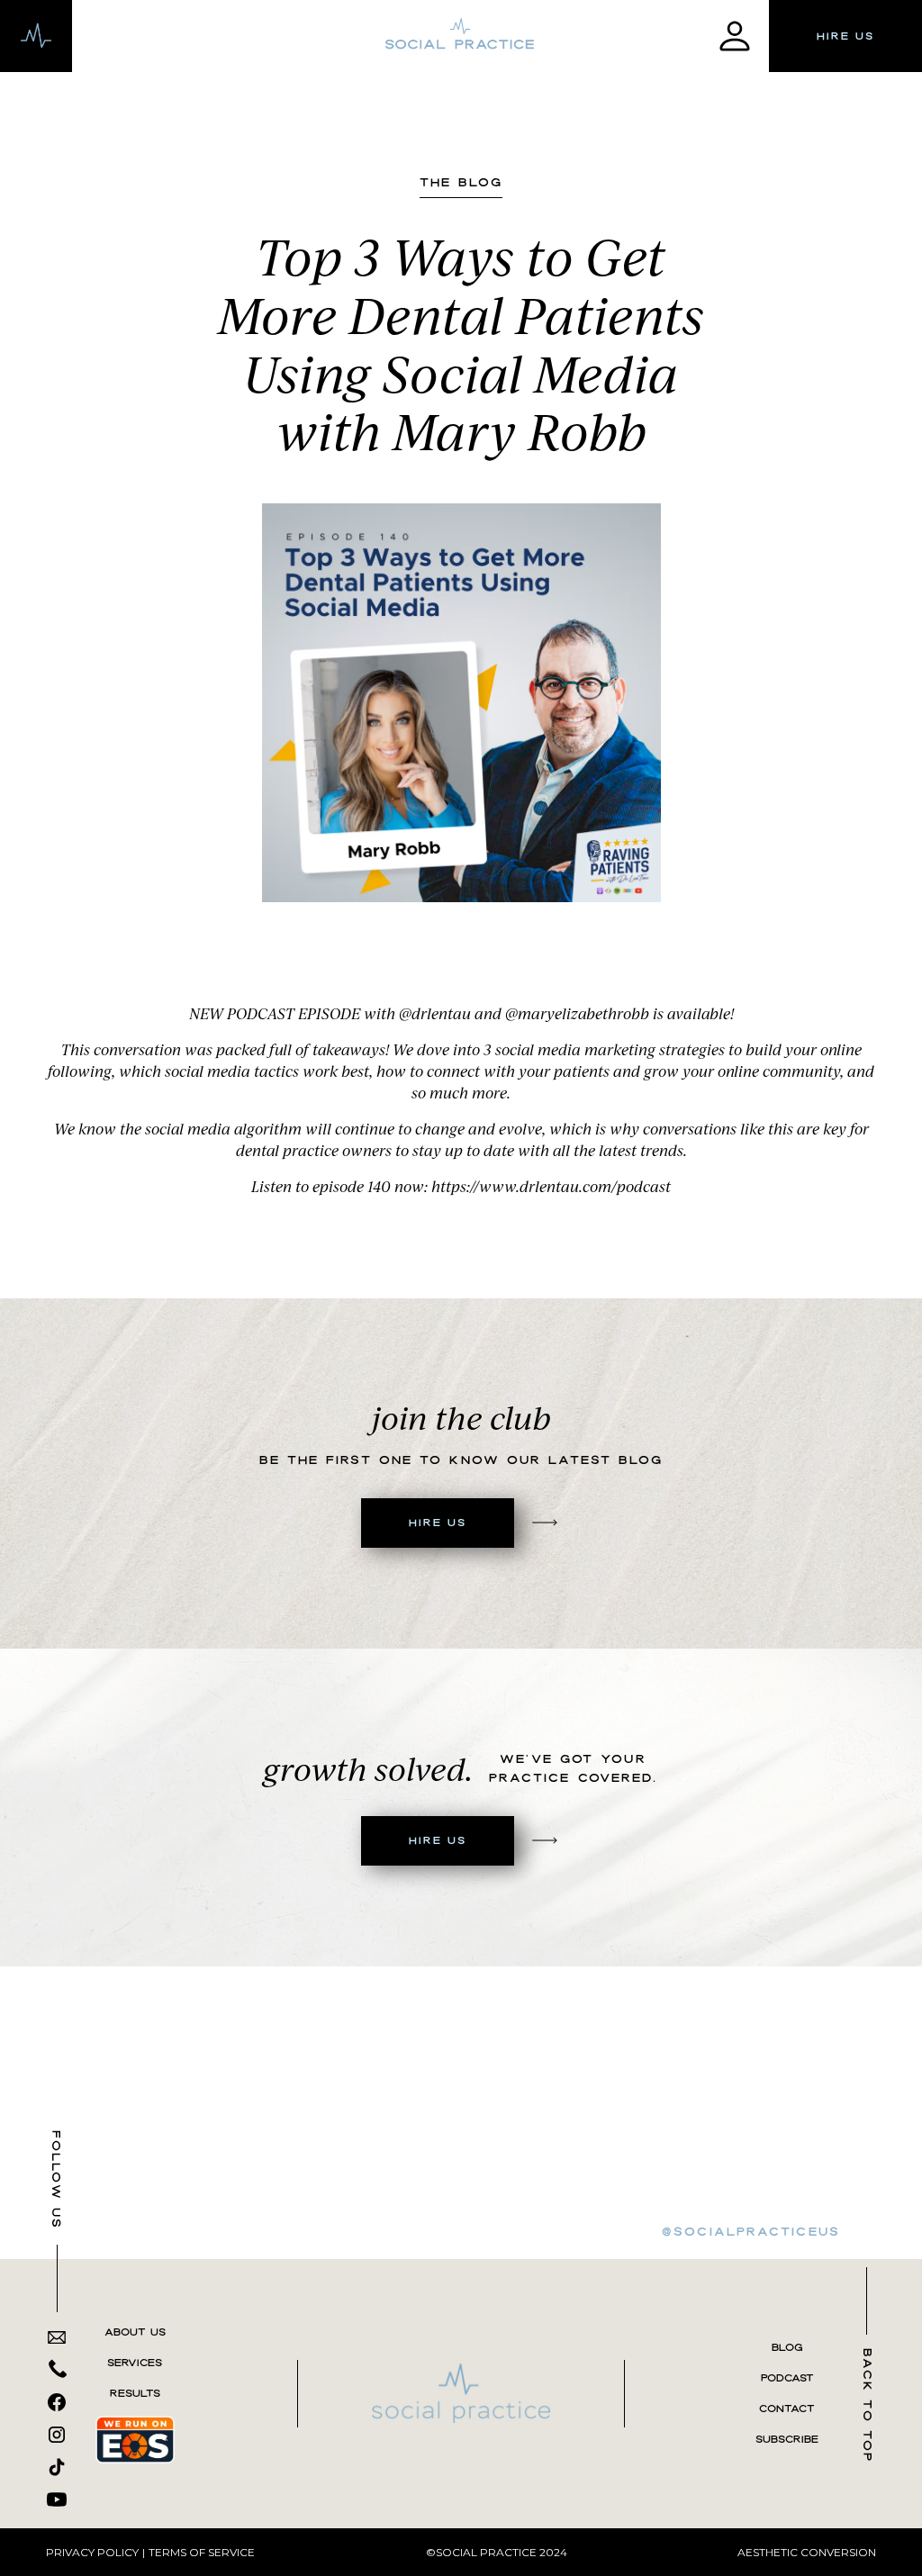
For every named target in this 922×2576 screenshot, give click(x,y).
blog (787, 2347)
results (135, 2393)
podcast (787, 2378)
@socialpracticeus (751, 2231)
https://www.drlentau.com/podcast (551, 1186)
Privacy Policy (92, 2552)
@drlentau (435, 1013)
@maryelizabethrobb (577, 1013)
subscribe (787, 2439)
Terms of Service (202, 2552)
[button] (36, 36)
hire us (845, 36)
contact (787, 2409)
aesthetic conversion (807, 2552)
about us (135, 2332)
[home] (461, 36)
